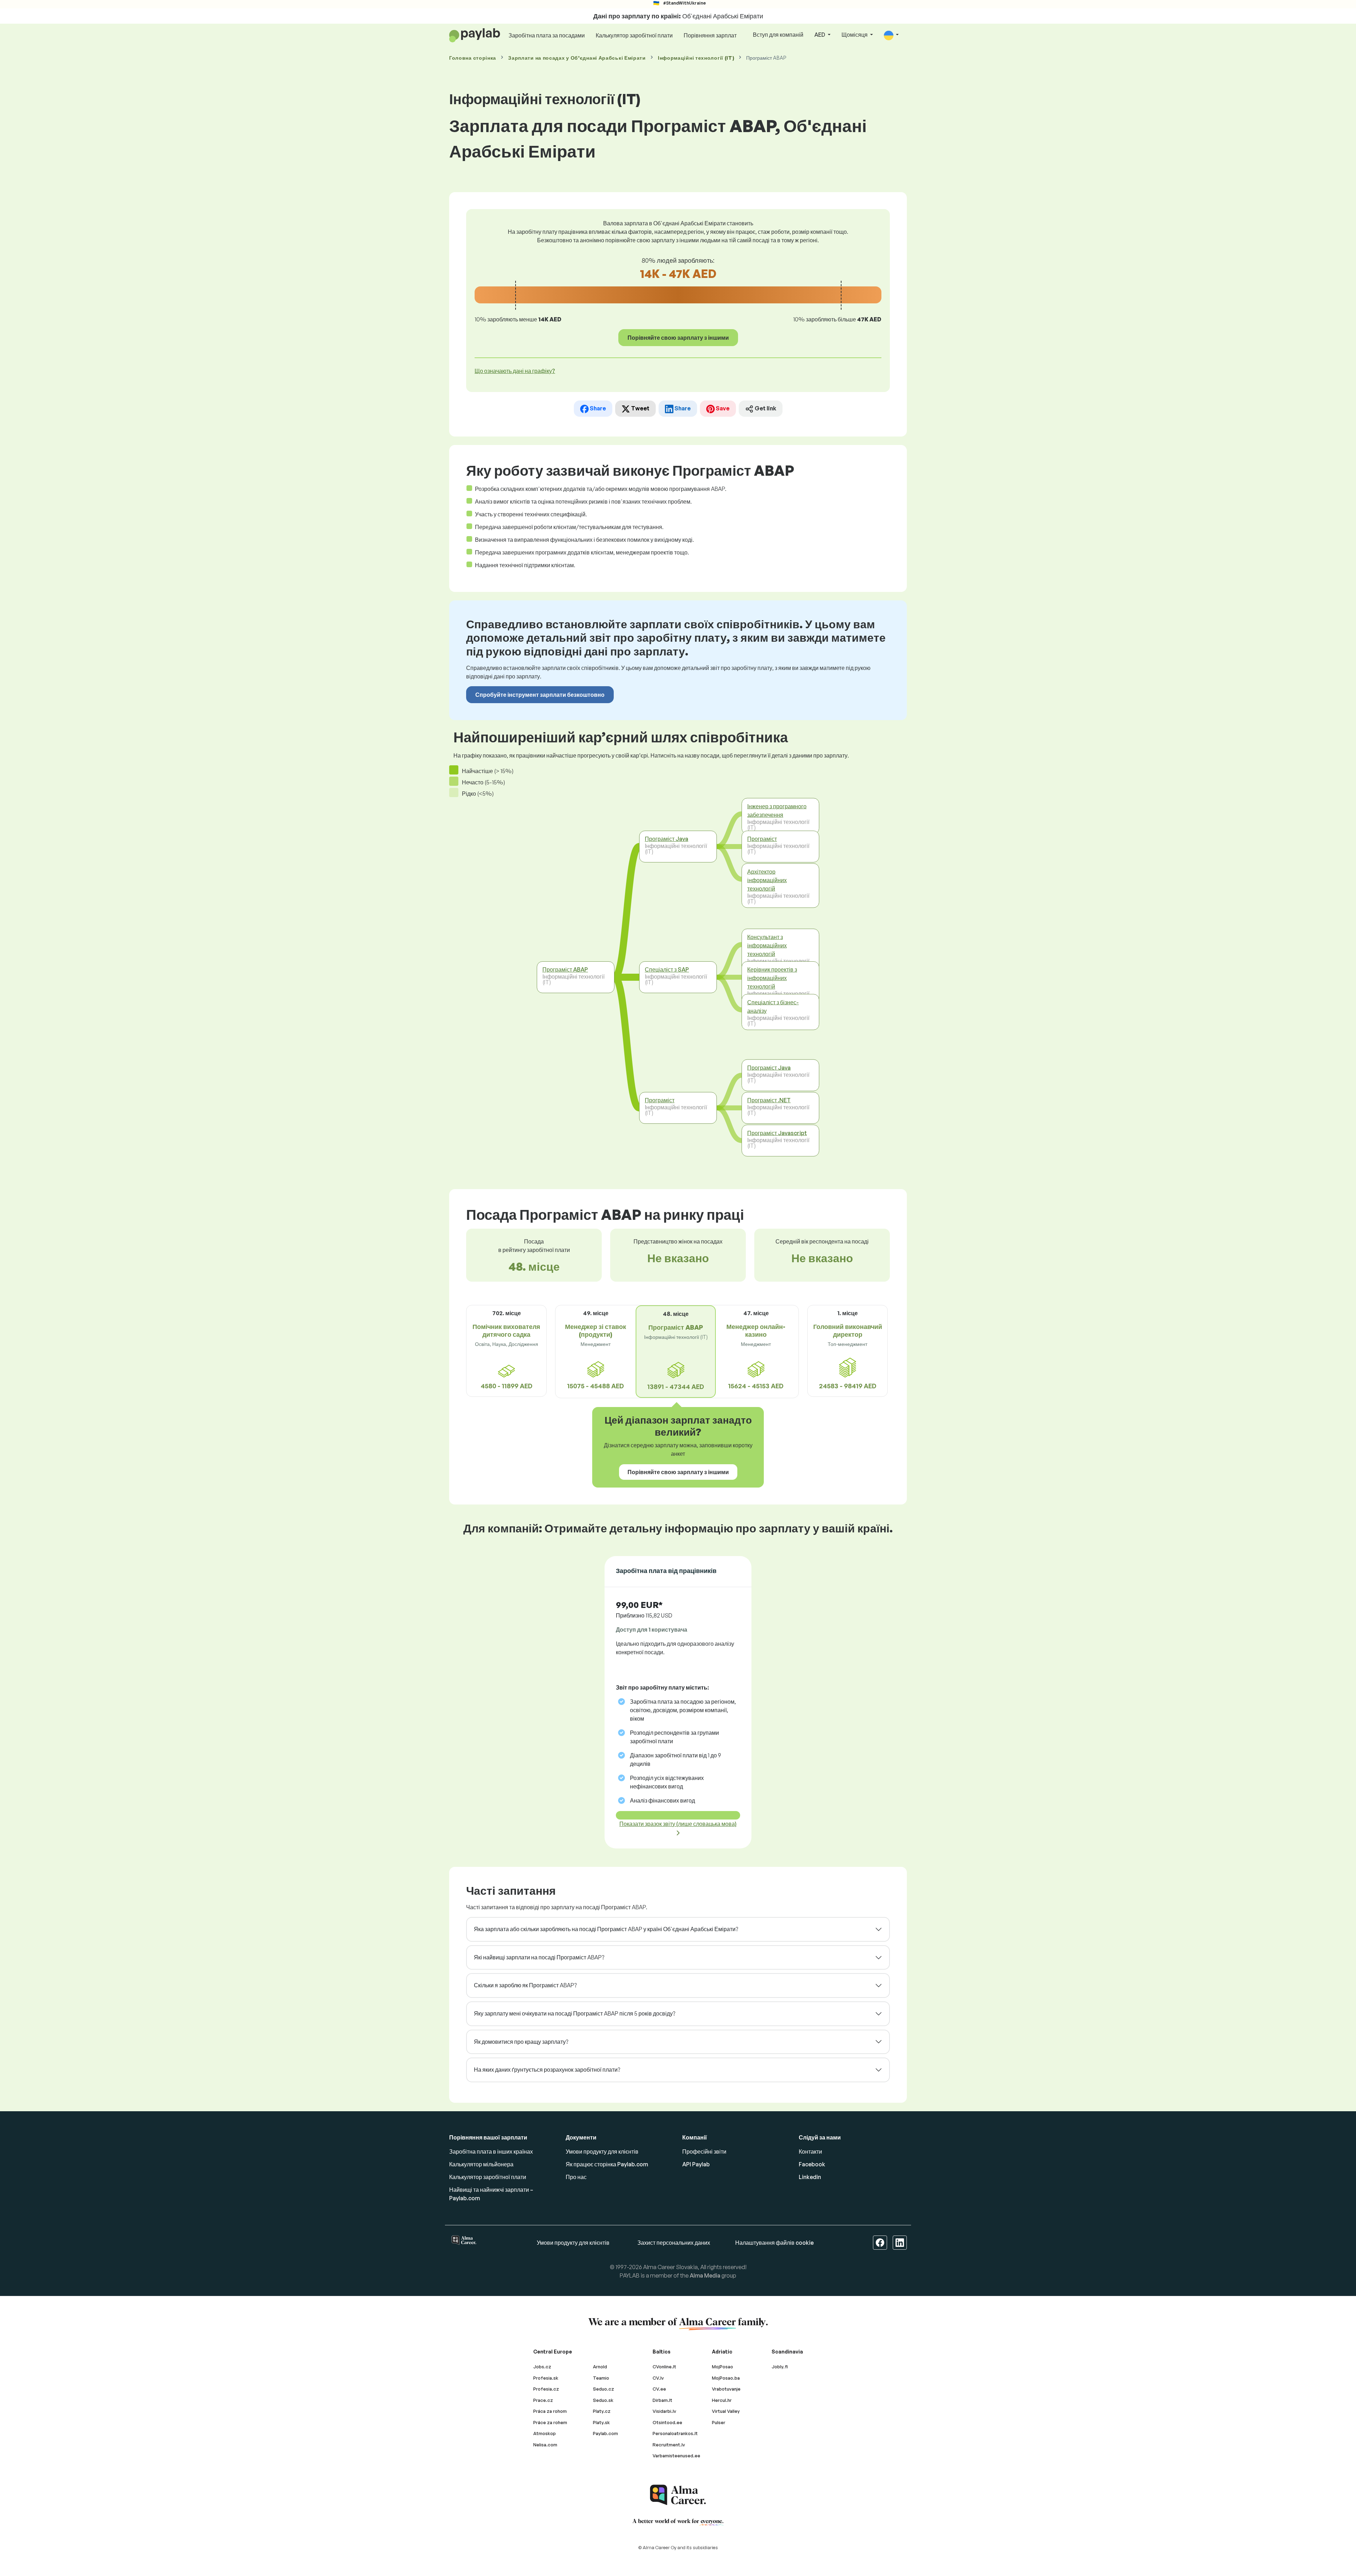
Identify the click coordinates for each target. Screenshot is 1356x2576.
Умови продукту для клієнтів (602, 2151)
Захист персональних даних (674, 2243)
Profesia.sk (546, 2378)
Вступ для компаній (778, 35)
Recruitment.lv (669, 2445)
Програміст (660, 1100)
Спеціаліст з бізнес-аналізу (773, 1006)
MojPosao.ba (726, 2378)
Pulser (719, 2422)
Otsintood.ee (667, 2422)
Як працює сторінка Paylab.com (607, 2164)
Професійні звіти (704, 2151)
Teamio (601, 2378)
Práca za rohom (550, 2411)
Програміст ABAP (565, 969)
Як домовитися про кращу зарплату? (521, 2042)
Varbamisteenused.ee (676, 2456)
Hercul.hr (722, 2400)
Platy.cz (602, 2411)
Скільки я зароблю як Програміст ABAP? (525, 1985)
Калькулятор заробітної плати (634, 35)
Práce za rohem (550, 2422)
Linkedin (810, 2177)
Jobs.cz (542, 2367)
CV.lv (658, 2378)
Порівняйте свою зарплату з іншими (678, 338)
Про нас (576, 2177)
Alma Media (705, 2275)
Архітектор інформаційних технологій (767, 880)
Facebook (812, 2164)
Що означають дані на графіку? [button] (515, 371)
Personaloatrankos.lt (675, 2433)
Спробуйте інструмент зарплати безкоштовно (540, 695)
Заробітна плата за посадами (547, 35)
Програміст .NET (769, 1100)
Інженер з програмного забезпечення (777, 810)
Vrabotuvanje (726, 2389)
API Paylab (696, 2164)
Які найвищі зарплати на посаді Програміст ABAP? (539, 1957)
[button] (891, 35)
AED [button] (820, 35)
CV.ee (659, 2389)
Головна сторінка (473, 58)
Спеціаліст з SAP (667, 969)
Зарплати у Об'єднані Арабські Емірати (577, 58)
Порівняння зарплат (710, 35)
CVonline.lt (664, 2367)
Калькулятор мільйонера (481, 2164)
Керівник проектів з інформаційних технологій (772, 978)
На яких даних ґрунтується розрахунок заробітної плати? (547, 2070)
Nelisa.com (545, 2445)
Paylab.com (605, 2433)
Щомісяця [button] (855, 35)
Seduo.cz (603, 2389)
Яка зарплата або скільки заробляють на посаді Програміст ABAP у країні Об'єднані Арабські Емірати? (606, 1929)
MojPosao (722, 2367)
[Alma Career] (678, 2495)
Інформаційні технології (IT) (696, 58)
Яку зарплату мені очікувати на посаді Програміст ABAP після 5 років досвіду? (575, 2013)
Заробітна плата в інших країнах (491, 2151)
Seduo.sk (603, 2400)
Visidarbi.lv (664, 2411)
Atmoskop (545, 2433)
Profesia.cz (546, 2389)
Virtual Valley (726, 2411)
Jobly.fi (780, 2367)
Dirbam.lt (662, 2400)
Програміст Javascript (777, 1133)
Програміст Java (667, 839)
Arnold (600, 2367)
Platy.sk (601, 2422)
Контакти (810, 2151)
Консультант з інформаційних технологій (767, 945)
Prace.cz (543, 2400)
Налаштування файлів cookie (774, 2243)
